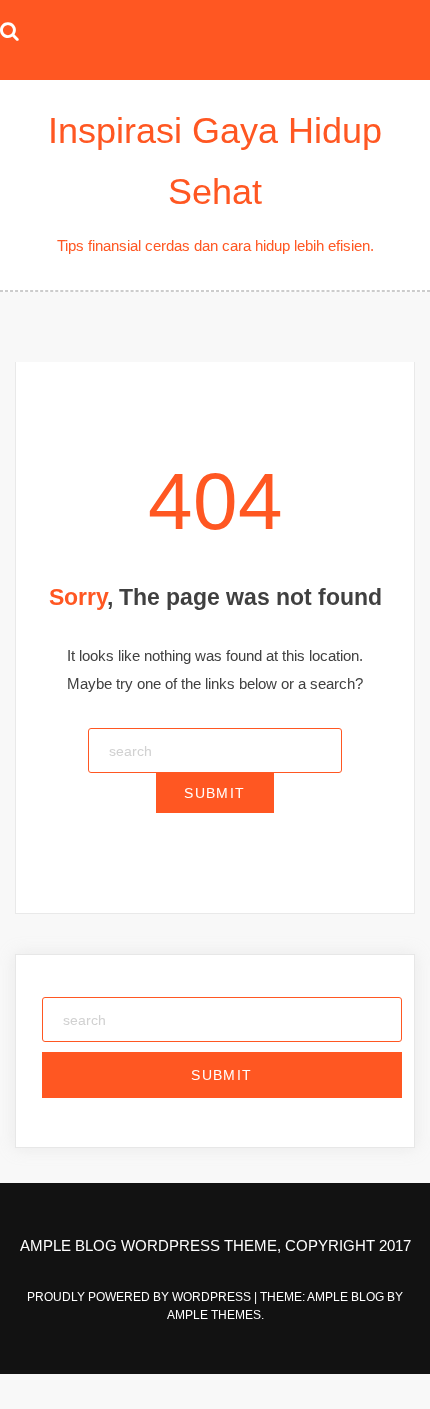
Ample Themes (214, 1315)
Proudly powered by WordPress (140, 1297)
